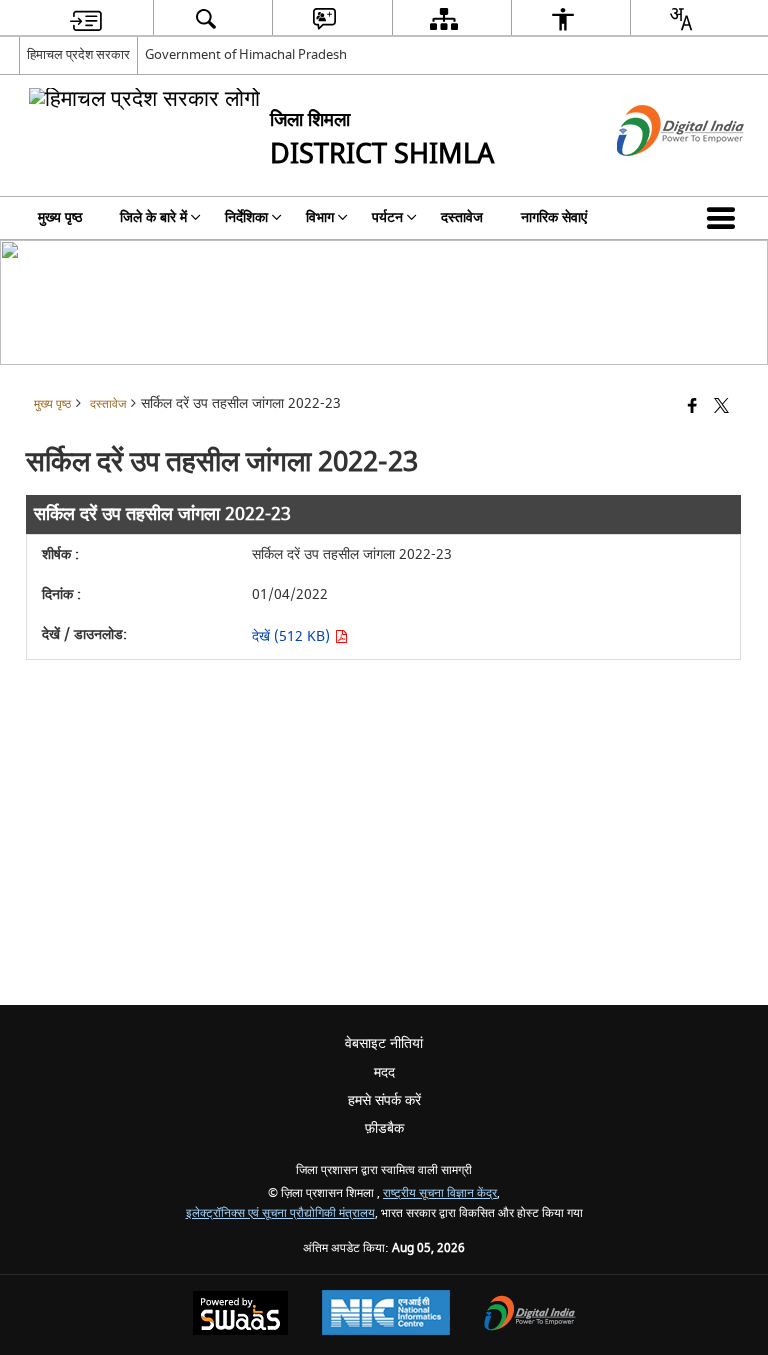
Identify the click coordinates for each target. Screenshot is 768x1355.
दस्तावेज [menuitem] (462, 217)
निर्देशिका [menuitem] (246, 217)
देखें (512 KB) (293, 636)
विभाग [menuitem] (320, 217)
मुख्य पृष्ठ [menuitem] (60, 217)
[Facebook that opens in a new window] (692, 407)
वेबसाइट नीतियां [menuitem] (384, 1043)
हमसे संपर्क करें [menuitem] (384, 1100)
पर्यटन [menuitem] (387, 217)
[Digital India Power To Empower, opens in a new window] (530, 1315)
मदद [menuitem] (384, 1072)
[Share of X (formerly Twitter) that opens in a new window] (721, 407)
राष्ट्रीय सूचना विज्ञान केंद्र (440, 1193)
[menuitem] (86, 18)
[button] (725, 218)
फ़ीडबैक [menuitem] (384, 1128)
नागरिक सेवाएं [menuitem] (554, 217)
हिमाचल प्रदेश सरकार (78, 54)
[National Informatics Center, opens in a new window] (386, 1315)
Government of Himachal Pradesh (246, 54)
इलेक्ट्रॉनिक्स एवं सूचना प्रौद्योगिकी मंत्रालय (280, 1213)
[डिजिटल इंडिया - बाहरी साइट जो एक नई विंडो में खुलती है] (655, 173)
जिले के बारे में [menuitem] (153, 217)
